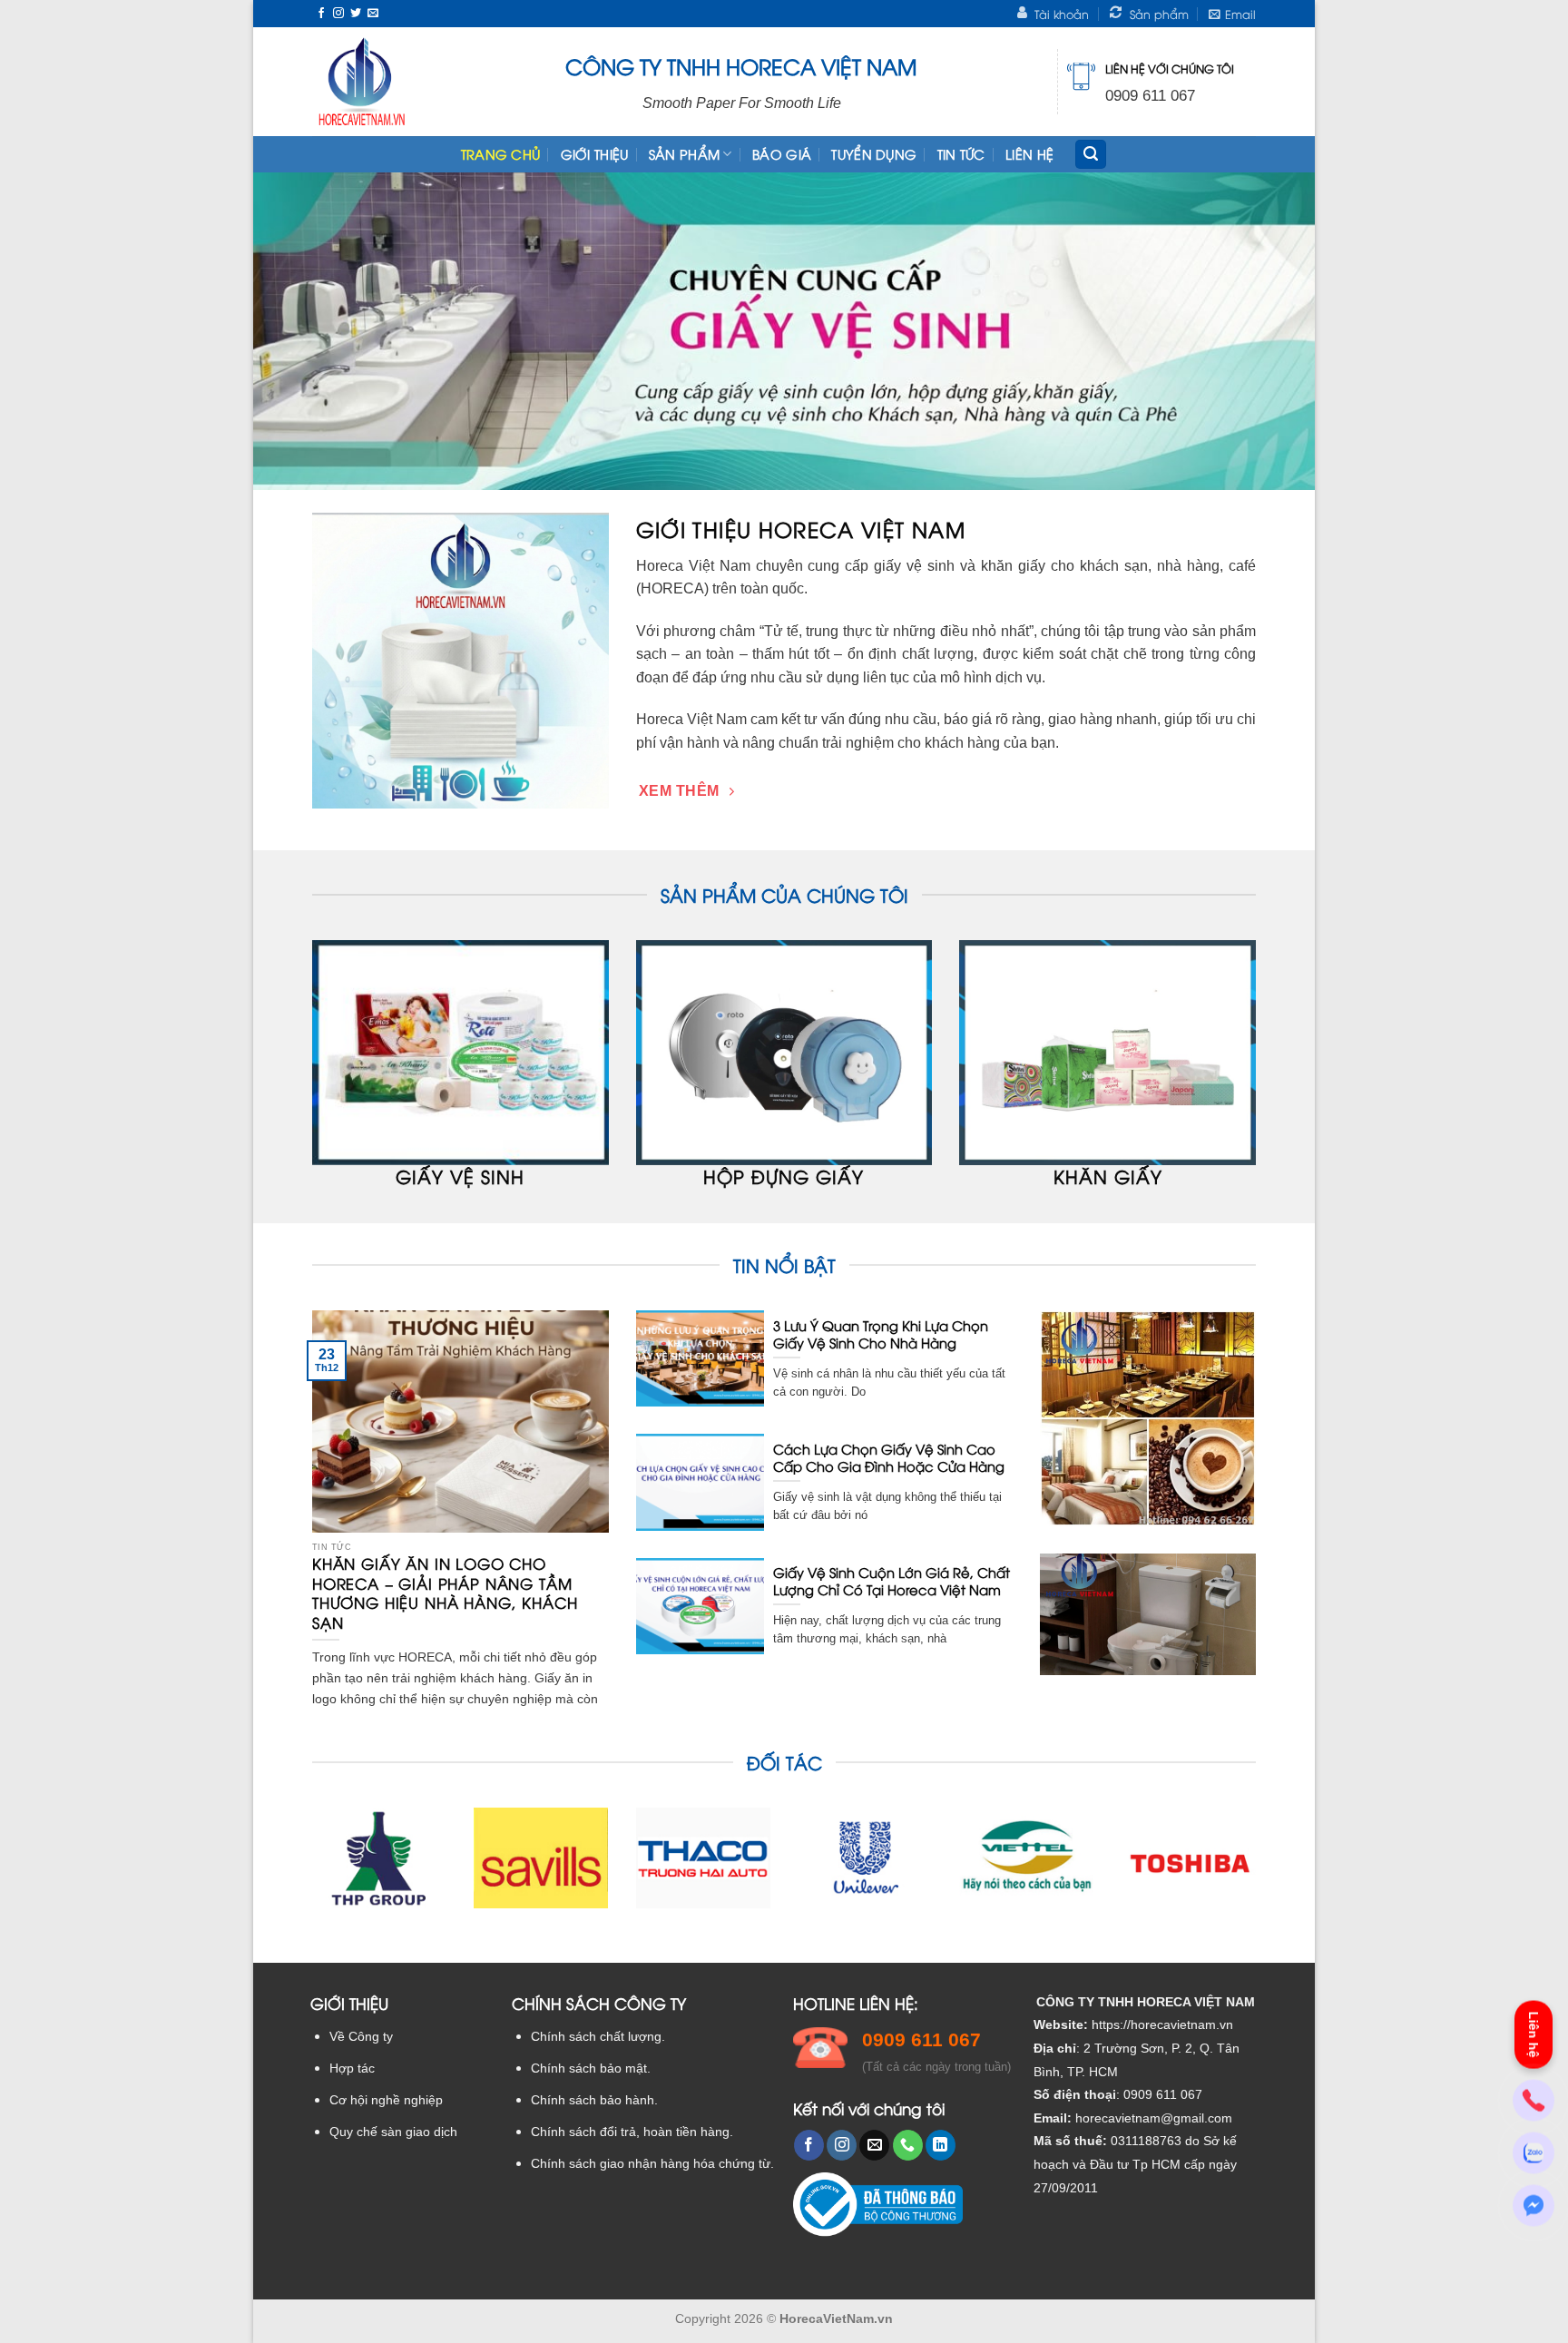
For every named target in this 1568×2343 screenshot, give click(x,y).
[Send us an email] (373, 14)
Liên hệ (1029, 154)
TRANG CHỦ (501, 154)
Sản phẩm (684, 154)
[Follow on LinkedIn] (941, 2145)
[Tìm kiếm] (1091, 155)
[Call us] (908, 2145)
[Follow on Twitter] (356, 14)
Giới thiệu (595, 154)
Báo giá (782, 154)
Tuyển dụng (874, 154)
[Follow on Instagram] (338, 14)
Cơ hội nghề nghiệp (386, 2100)
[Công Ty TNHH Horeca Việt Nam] (362, 82)
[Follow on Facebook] (321, 14)
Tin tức (961, 154)
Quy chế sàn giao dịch (393, 2132)
